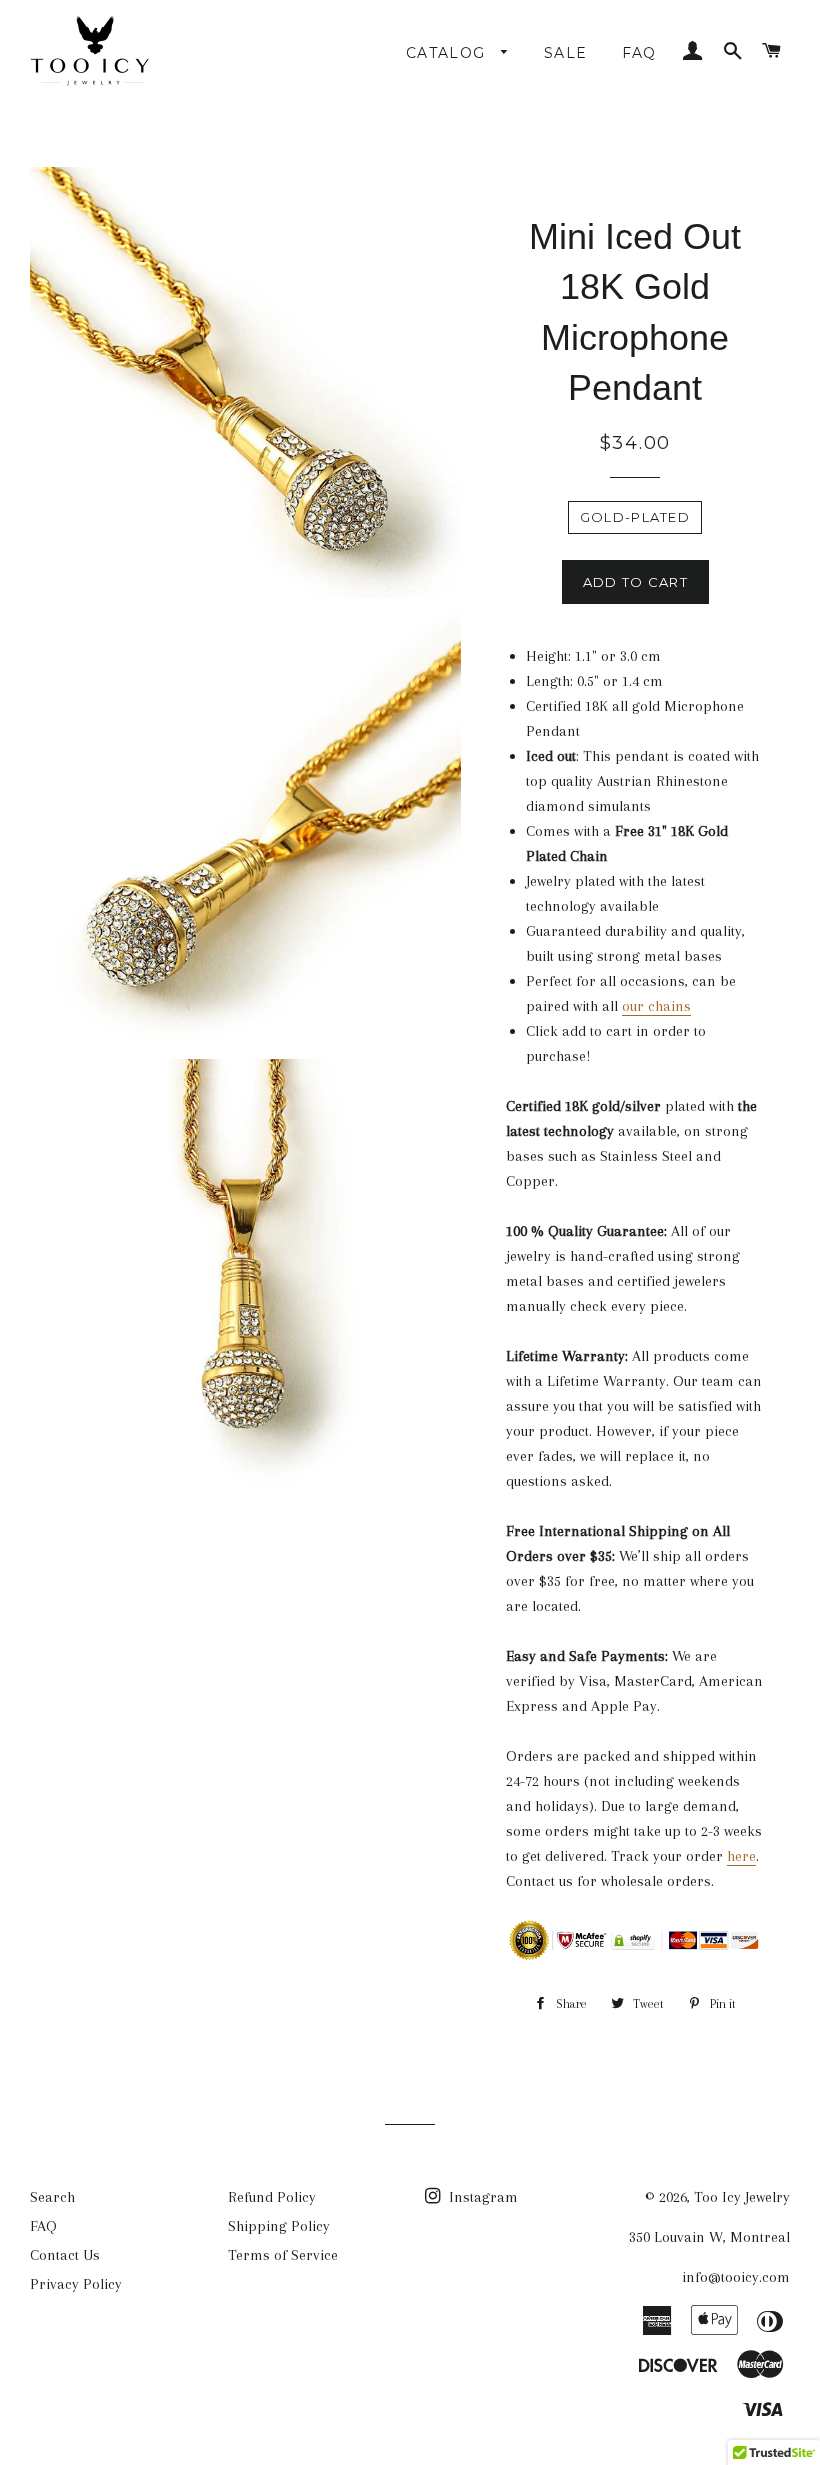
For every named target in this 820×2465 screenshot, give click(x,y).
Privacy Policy (76, 2284)
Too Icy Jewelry (742, 2197)
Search (52, 2197)
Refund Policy (272, 2197)
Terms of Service (283, 2255)
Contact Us (65, 2255)
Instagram (481, 2197)
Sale (566, 53)
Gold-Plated (635, 517)
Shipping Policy (279, 2226)
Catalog (448, 53)
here (741, 1856)
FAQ (639, 53)
